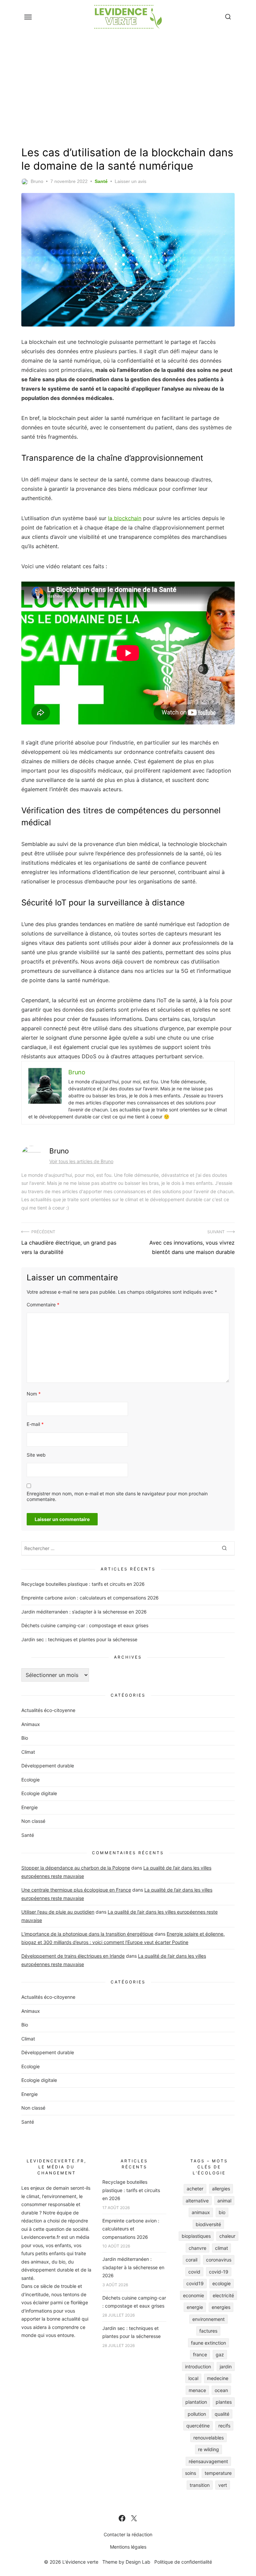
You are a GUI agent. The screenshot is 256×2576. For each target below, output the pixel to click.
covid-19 (219, 2272)
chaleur (227, 2236)
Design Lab (138, 2562)
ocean (221, 2390)
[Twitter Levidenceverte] (134, 2518)
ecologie (221, 2283)
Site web (36, 1455)
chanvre (197, 2248)
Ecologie (30, 1780)
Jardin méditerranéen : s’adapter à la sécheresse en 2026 (84, 1612)
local (193, 2378)
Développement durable (48, 1766)
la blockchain (125, 518)
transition (200, 2485)
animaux (201, 2212)
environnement (208, 2319)
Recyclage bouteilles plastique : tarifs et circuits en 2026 (83, 1584)
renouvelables (208, 2438)
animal (224, 2201)
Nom (34, 1394)
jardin (226, 2367)
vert (223, 2485)
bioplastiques (196, 2236)
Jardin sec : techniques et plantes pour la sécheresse (79, 1639)
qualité (222, 2414)
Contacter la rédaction (128, 2534)
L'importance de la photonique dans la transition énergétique (87, 1934)
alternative (197, 2201)
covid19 (195, 2283)
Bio (25, 1738)
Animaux (31, 1724)
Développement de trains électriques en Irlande (73, 1956)
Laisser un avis (130, 181)
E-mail (35, 1424)
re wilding (208, 2449)
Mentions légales (128, 2547)
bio (222, 2212)
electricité (223, 2295)
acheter (195, 2189)
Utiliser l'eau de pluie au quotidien (58, 1912)
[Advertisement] (128, 88)
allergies (221, 2189)
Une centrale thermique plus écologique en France (76, 1890)
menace (197, 2390)
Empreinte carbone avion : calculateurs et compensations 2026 (90, 1598)
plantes (224, 2402)
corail (191, 2260)
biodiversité (208, 2224)
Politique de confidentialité (183, 2562)
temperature (218, 2473)
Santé (101, 181)
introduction (198, 2367)
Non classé (33, 1821)
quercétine (198, 2426)
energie (195, 2307)
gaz (220, 2354)
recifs (224, 2426)
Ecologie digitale (39, 1793)
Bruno (37, 181)
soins (190, 2473)
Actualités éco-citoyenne (48, 1710)
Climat (28, 1752)
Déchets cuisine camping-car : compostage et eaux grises (85, 1625)
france (200, 2354)
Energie (29, 1807)
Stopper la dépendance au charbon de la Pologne (76, 1868)
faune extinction (208, 2343)
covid (194, 2272)
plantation (196, 2402)
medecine (218, 2378)
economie (193, 2295)
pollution (197, 2414)
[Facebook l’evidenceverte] (122, 2518)
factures (208, 2331)
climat (221, 2248)
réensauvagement (208, 2461)
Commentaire (43, 1305)
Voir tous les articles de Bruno (81, 1161)
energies (221, 2307)
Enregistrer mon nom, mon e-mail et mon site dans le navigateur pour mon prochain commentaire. (117, 1496)
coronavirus (219, 2260)
